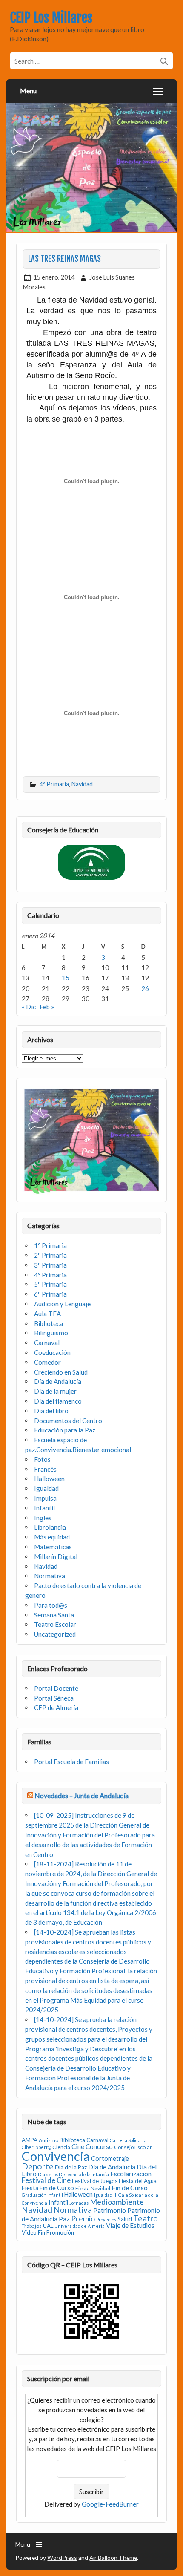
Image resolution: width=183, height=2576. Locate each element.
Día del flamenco (58, 1401)
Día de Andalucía (58, 1381)
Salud (125, 2219)
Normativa (50, 1576)
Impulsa (45, 1498)
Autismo (49, 2140)
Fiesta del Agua (138, 2181)
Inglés (43, 1518)
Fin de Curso (130, 2188)
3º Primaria (50, 1265)
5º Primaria (50, 1284)
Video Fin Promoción (48, 2232)
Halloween (49, 1479)
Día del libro (51, 1411)
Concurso (99, 2146)
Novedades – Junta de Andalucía (81, 1795)
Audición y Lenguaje (62, 1304)
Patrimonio (110, 2210)
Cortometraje (110, 2159)
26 (145, 988)
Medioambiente (117, 2202)
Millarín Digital (56, 1557)
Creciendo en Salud (61, 1372)
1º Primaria (50, 1245)
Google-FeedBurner (110, 2504)
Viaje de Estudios (130, 2225)
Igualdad (46, 1488)
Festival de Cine (46, 2180)
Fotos (42, 1459)
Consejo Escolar (133, 2147)
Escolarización (131, 2174)
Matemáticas (53, 1547)
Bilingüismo (51, 1333)
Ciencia (61, 2147)
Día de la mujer (55, 1391)
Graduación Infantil (42, 2195)
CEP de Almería (56, 1707)
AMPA (30, 2140)
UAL (48, 2226)
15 (66, 978)
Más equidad (52, 1537)
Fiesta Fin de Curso (48, 2188)
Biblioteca (49, 1323)
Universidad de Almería (80, 2226)
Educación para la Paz (65, 1430)
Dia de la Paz (71, 2167)
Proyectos (106, 2219)
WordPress (62, 2557)
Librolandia (50, 1527)
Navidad (82, 784)
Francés (45, 1469)
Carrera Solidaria (128, 2140)
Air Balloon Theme (113, 2557)
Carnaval (47, 1343)
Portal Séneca (54, 1698)
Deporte (38, 2166)
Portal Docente (56, 1688)
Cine (78, 2146)
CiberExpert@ (36, 2147)
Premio (83, 2219)
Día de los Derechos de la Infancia (73, 2174)
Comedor (47, 1362)
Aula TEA (47, 1314)
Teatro (146, 2218)
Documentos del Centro (68, 1421)
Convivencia (56, 2156)
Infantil (44, 1508)
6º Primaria (50, 1294)
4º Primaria (54, 784)
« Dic (29, 1007)
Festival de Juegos (95, 2181)
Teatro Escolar (55, 1624)
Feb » (47, 1007)
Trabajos (32, 2226)
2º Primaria (50, 1255)
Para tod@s (51, 1605)
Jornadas (79, 2203)
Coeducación (52, 1352)
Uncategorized (55, 1634)
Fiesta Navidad (93, 2188)
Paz (64, 2219)
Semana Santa (54, 1615)
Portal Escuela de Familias (71, 1762)
